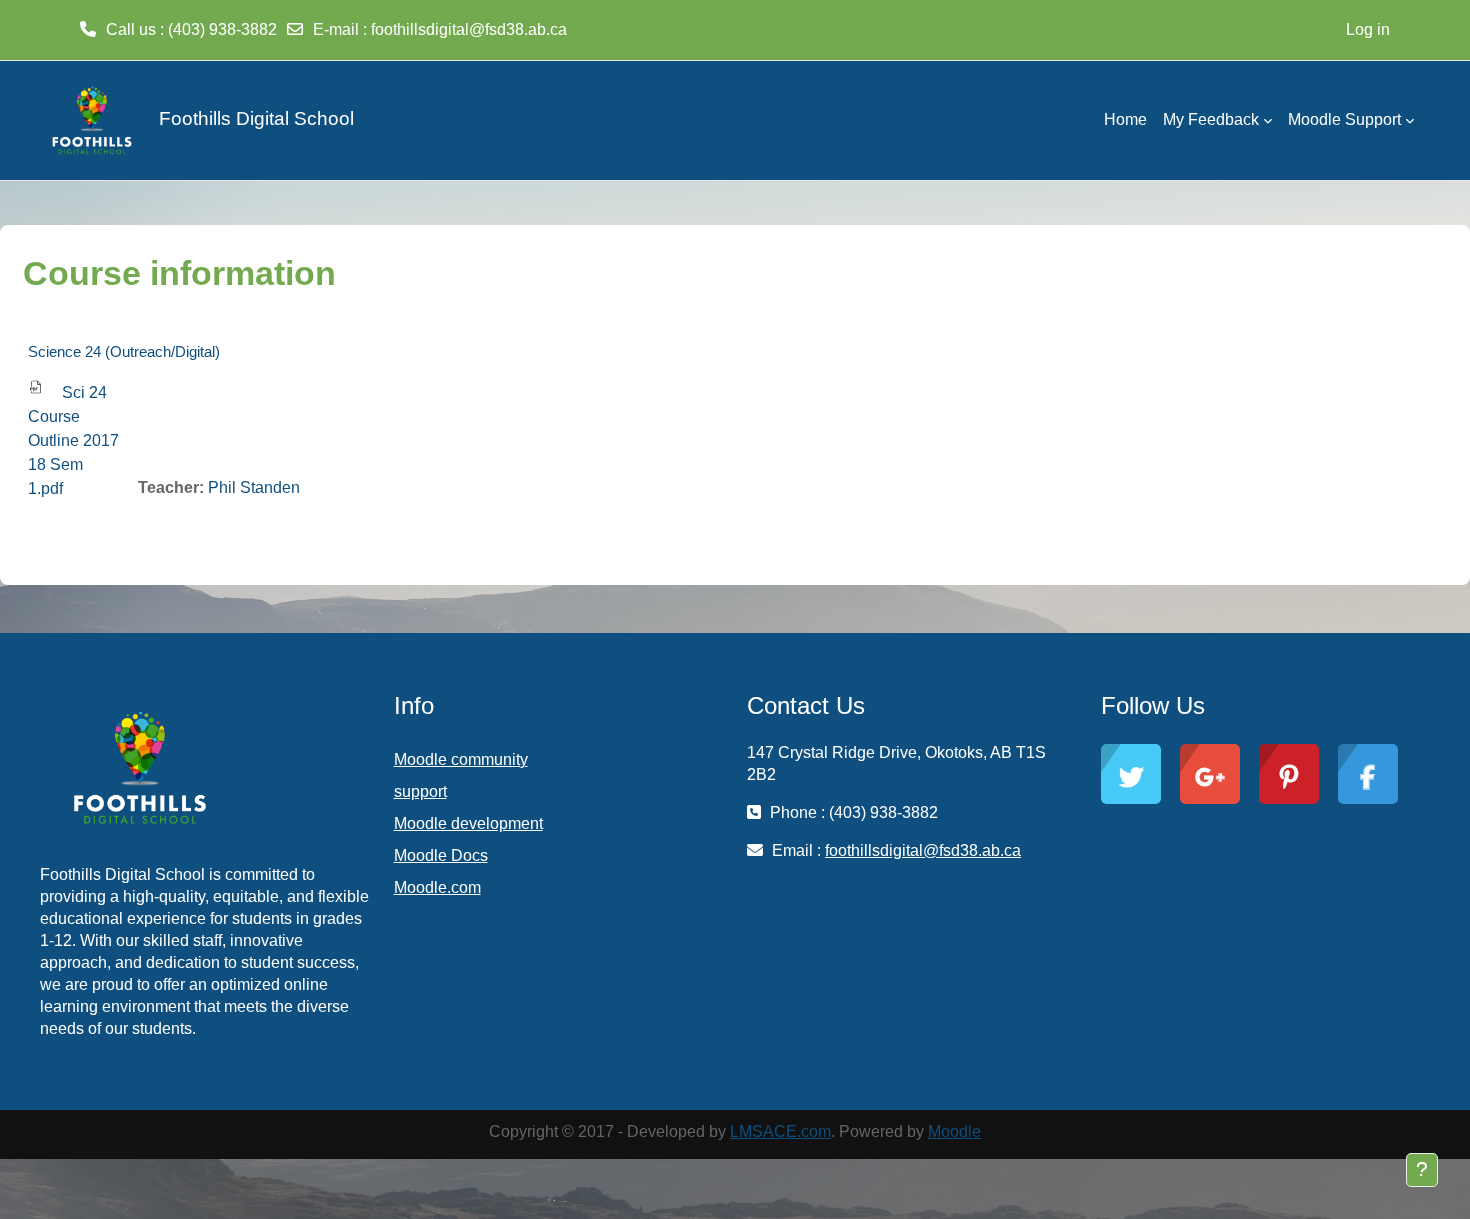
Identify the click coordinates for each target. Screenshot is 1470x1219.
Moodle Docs (441, 855)
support (420, 791)
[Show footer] (1422, 1170)
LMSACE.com (780, 1131)
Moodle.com (437, 887)
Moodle (954, 1131)
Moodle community (461, 759)
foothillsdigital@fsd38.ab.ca (469, 29)
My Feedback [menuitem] (1211, 119)
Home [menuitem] (1125, 119)
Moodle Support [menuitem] (1344, 119)
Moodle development (468, 823)
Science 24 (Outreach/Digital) (124, 351)
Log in (1368, 29)
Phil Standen (254, 487)
